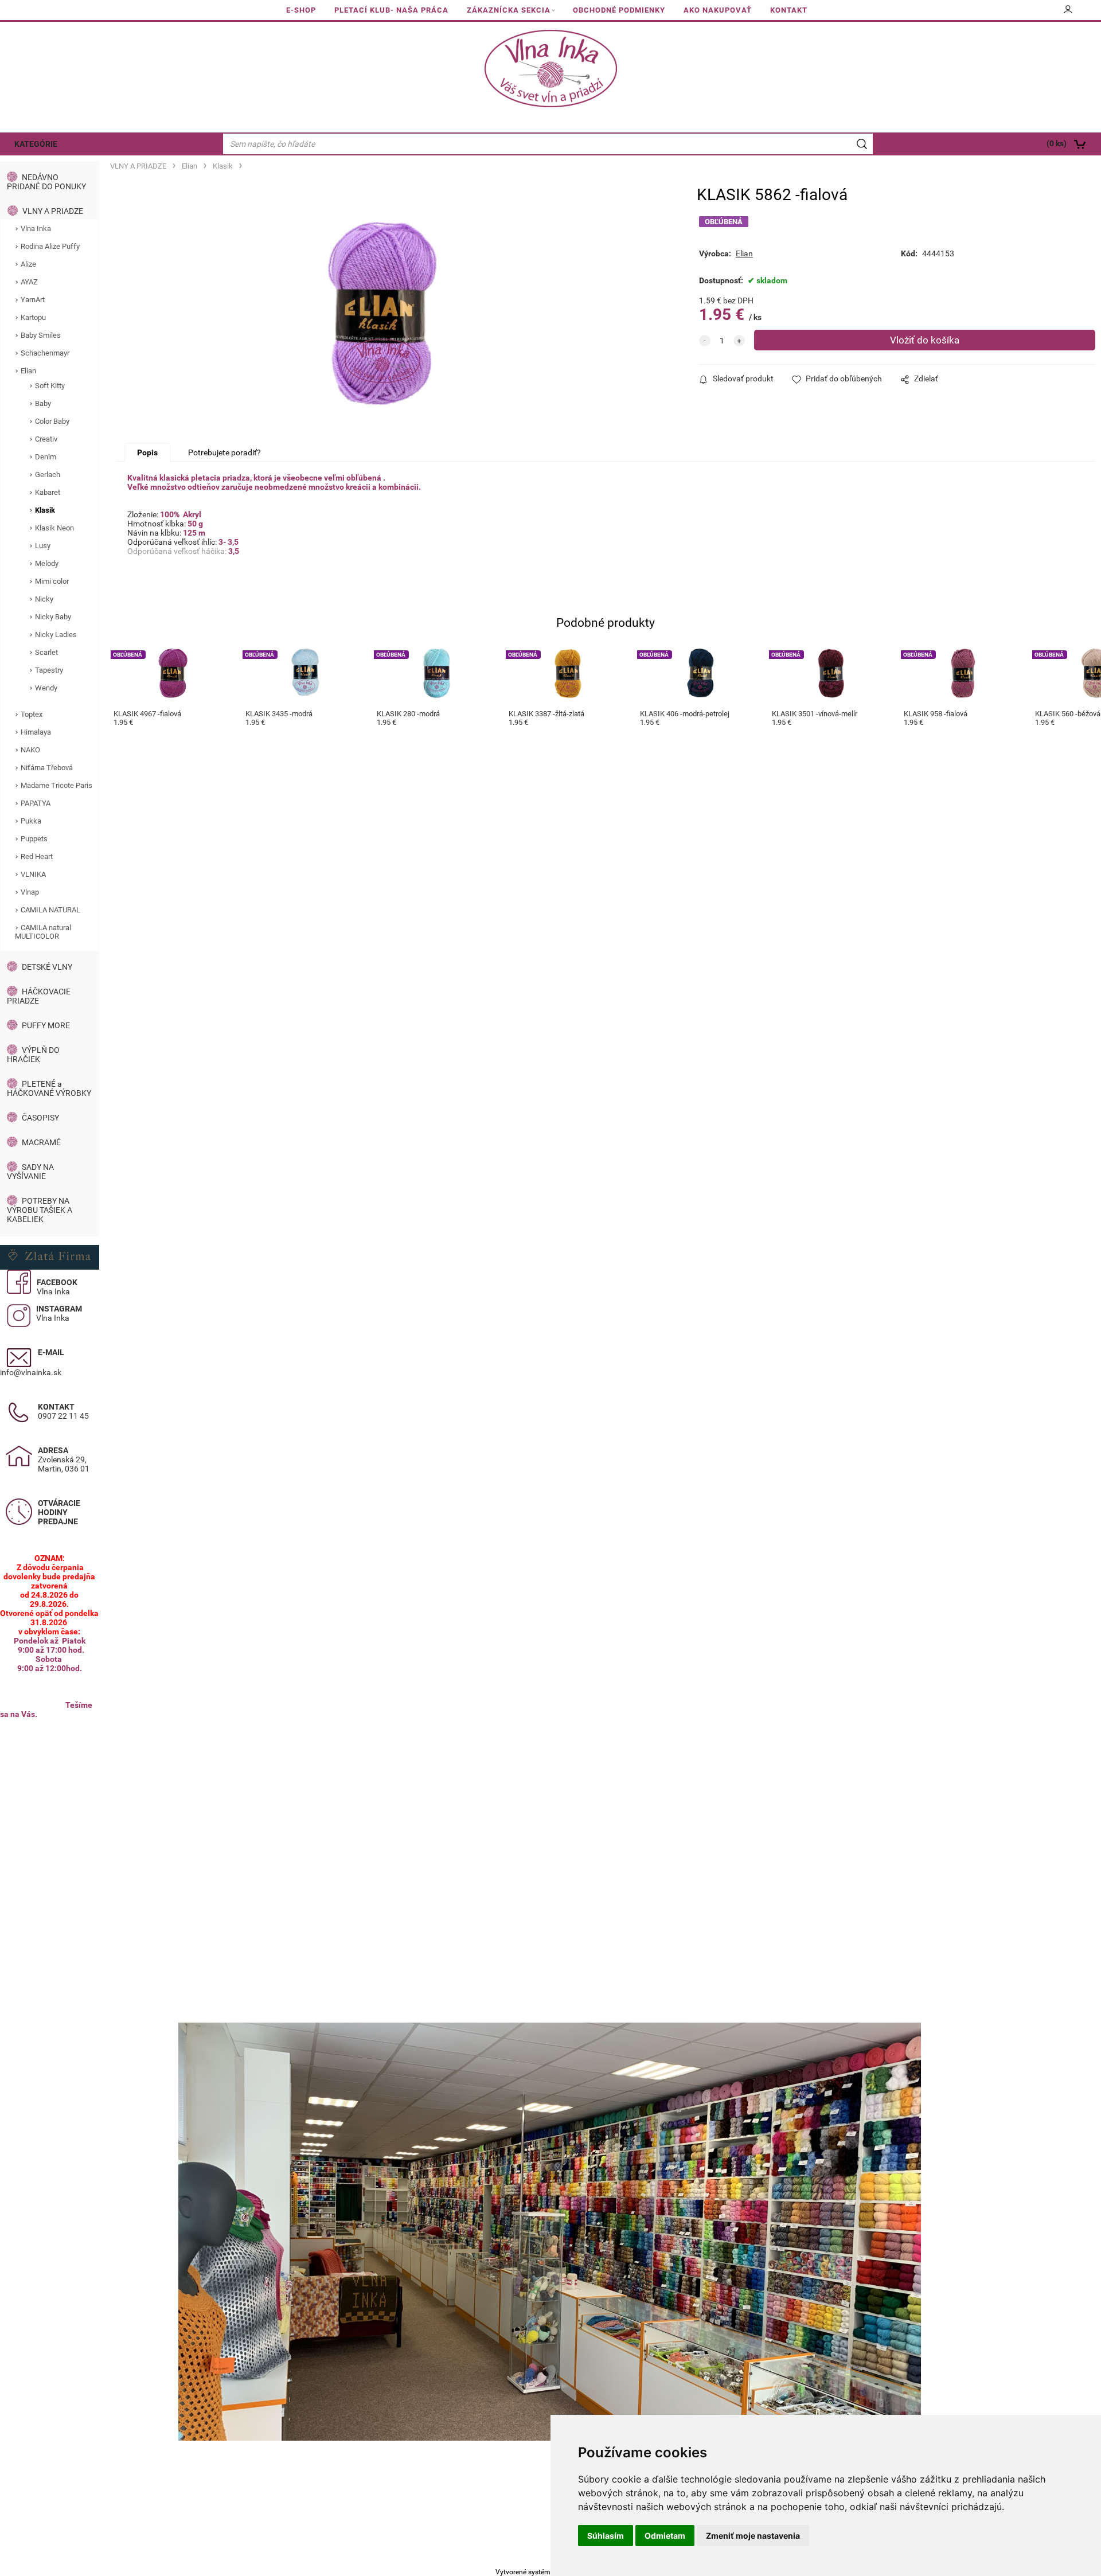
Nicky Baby (53, 617)
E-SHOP (301, 10)
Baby (43, 403)
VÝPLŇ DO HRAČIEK (33, 1055)
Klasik (45, 510)
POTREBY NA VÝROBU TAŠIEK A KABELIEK (40, 1210)
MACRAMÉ (41, 1142)
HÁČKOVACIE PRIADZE (39, 996)
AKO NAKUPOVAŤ (718, 10)
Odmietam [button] (665, 2536)
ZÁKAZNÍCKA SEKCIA (509, 10)
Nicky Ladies (56, 635)
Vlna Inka (36, 229)
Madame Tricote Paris (56, 785)
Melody (47, 563)
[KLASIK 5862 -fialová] (382, 314)
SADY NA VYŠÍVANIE (30, 1172)
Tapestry (49, 670)
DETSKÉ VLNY (47, 967)
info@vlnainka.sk (31, 1372)
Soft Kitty (50, 386)
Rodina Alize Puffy (50, 246)
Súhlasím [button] (606, 2536)
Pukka (31, 821)
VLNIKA (33, 874)
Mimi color (52, 581)
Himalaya (36, 732)
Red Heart (37, 856)
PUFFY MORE (46, 1025)
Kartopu (33, 317)
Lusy (43, 546)
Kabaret (48, 492)
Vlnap (30, 892)
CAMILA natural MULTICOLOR (43, 932)
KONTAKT (789, 10)
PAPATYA (36, 803)
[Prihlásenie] (1068, 13)
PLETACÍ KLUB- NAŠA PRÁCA (391, 10)
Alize (28, 264)
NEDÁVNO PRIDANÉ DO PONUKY (46, 182)
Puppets (34, 839)
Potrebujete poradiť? (225, 452)
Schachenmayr (45, 353)
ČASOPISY (40, 1118)
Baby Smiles (41, 335)
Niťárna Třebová (47, 768)
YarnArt (33, 300)
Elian (28, 371)
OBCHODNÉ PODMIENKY (619, 10)
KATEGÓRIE (36, 144)
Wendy (46, 688)
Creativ (46, 439)
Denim (46, 457)
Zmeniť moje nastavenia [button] (753, 2536)
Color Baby (52, 421)
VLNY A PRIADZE (53, 211)
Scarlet (46, 652)
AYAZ (29, 282)
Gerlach (48, 475)
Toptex (32, 714)
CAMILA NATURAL (50, 910)
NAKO (30, 750)
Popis (147, 452)
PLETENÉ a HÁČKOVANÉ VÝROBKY (49, 1088)
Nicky (44, 599)
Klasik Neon (54, 528)
